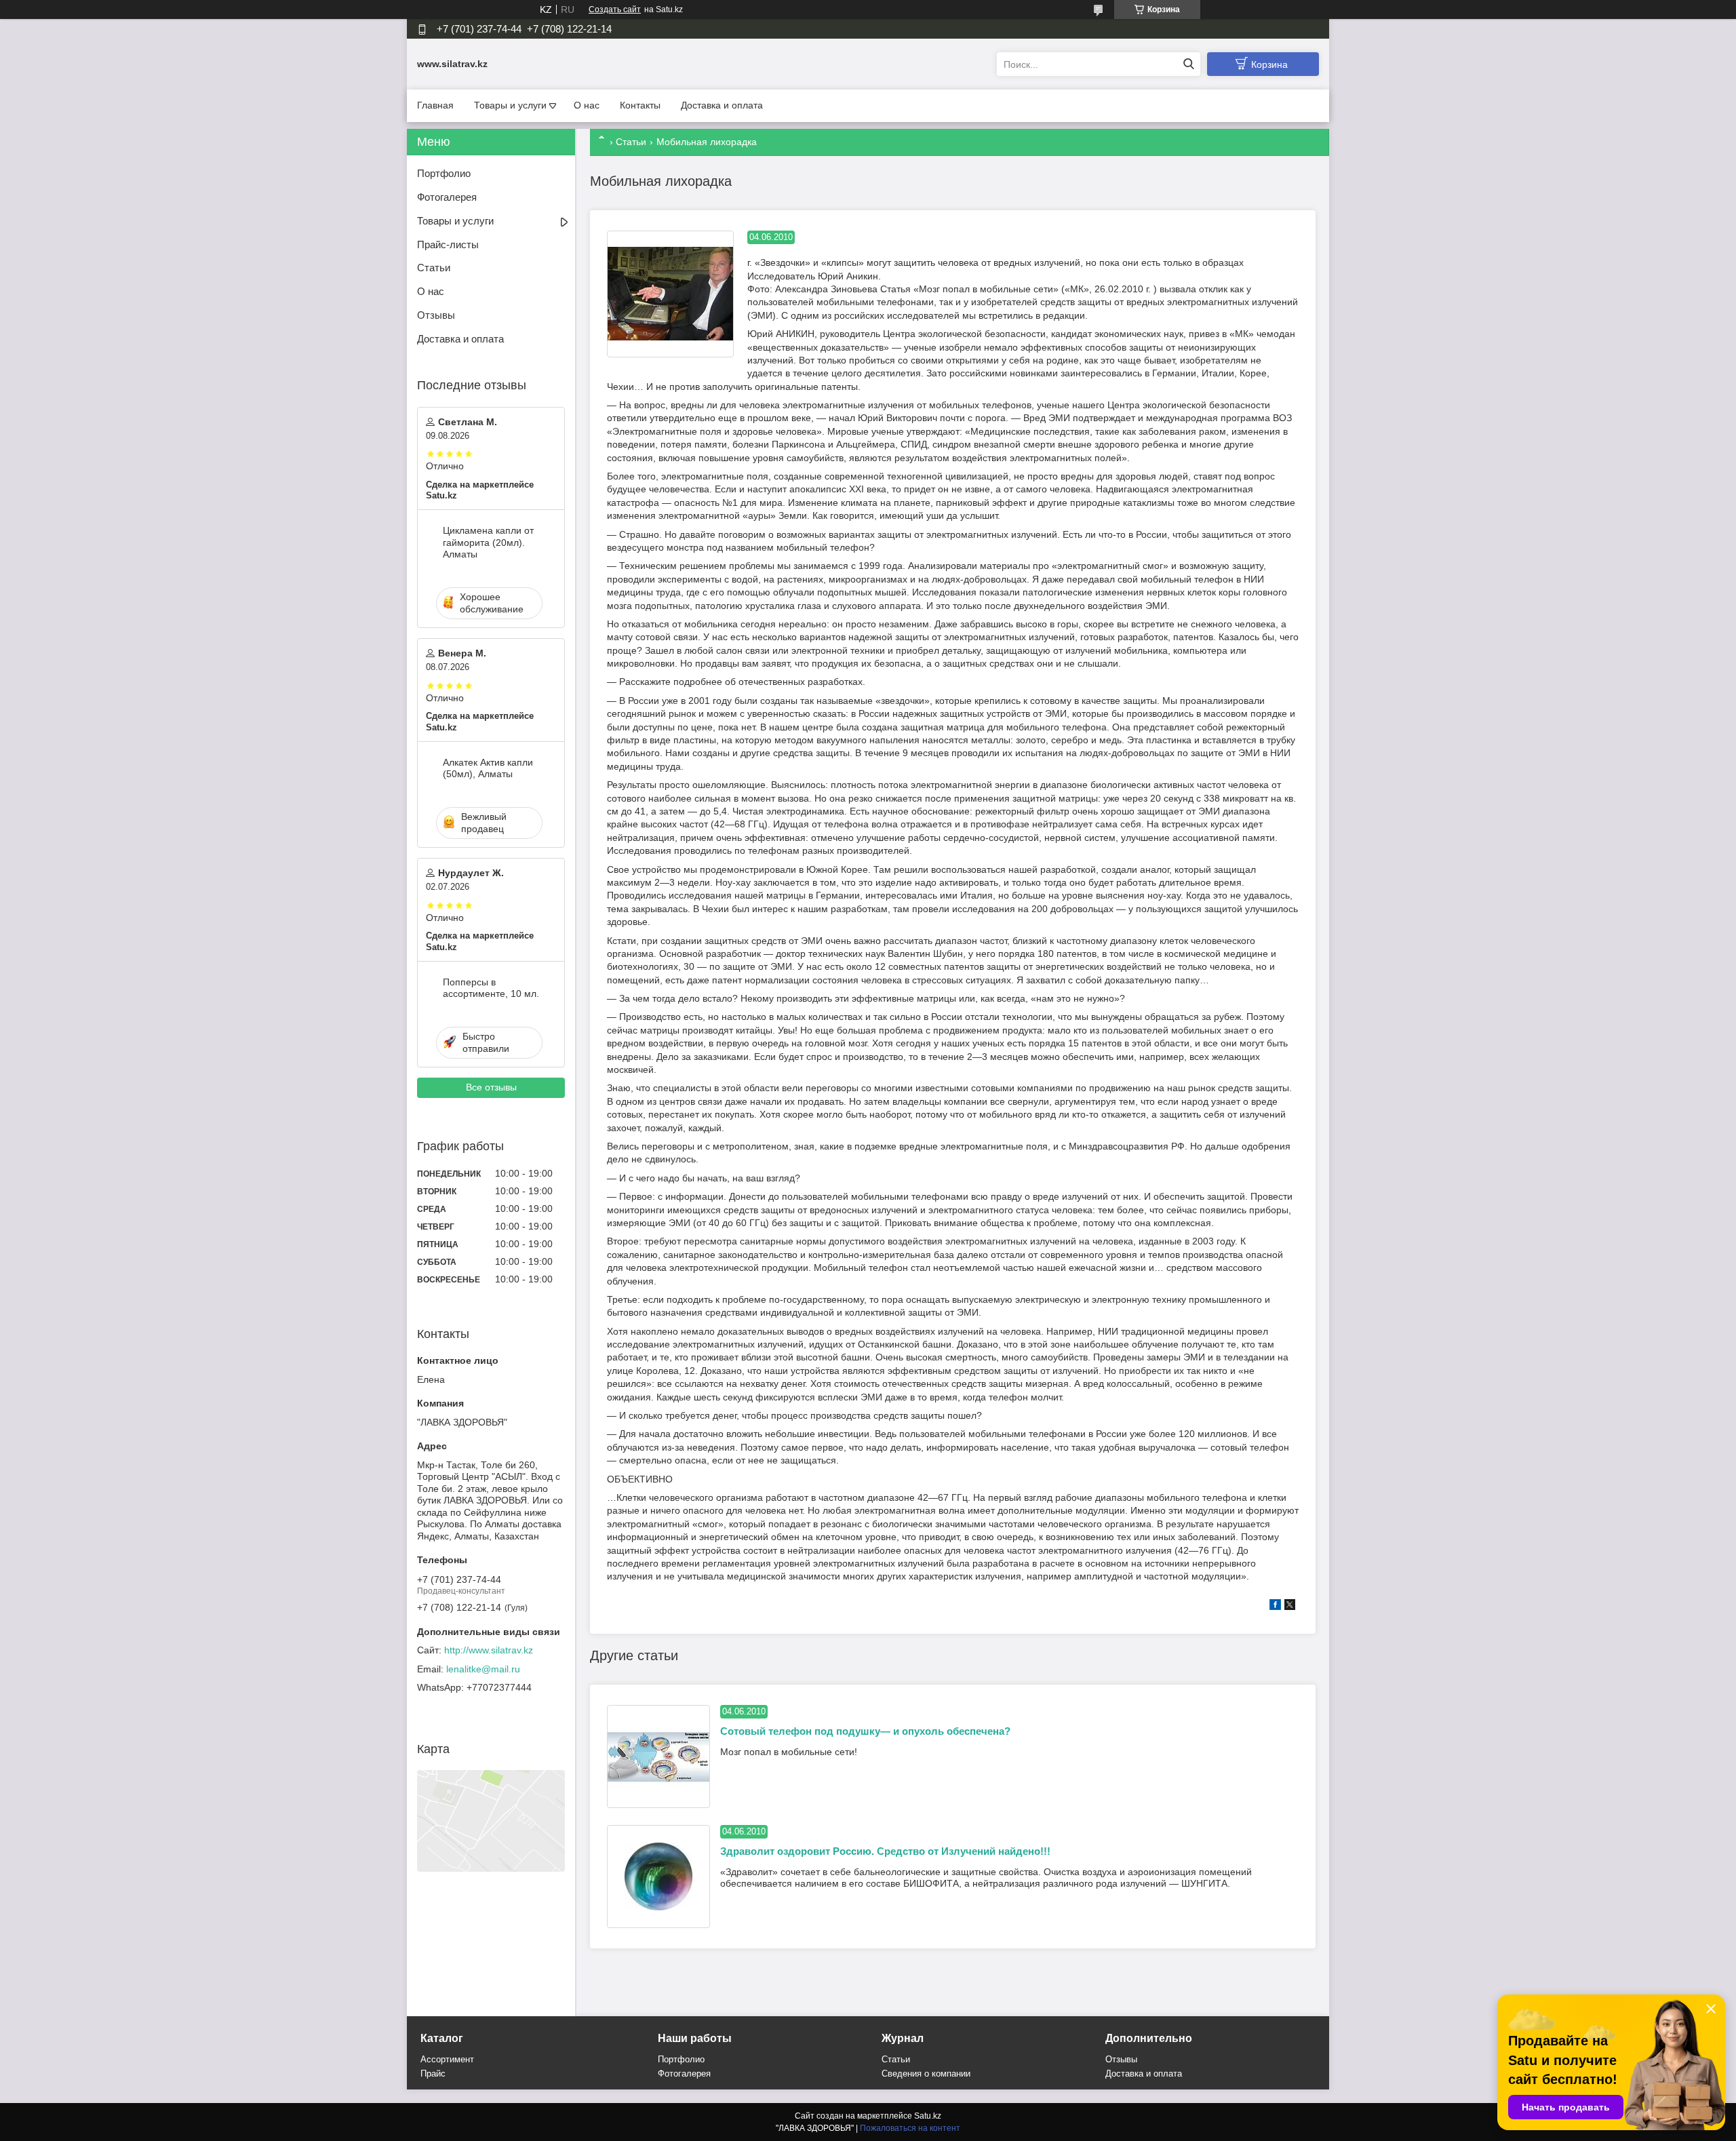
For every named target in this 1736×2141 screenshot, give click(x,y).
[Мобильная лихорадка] (670, 294)
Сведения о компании (926, 2074)
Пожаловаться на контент (910, 2128)
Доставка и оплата (722, 105)
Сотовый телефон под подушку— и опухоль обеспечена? (865, 1731)
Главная (435, 105)
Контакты (640, 105)
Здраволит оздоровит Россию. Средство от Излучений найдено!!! (885, 1851)
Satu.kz (928, 2116)
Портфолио (444, 173)
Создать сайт (615, 9)
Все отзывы (491, 1087)
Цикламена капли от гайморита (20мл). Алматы (488, 542)
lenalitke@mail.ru (483, 1669)
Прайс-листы (448, 244)
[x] (1290, 1607)
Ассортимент (447, 2059)
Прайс (433, 2074)
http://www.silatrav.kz (489, 1650)
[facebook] (1275, 1607)
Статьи (631, 142)
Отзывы (436, 315)
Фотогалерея (447, 197)
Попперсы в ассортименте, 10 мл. (491, 988)
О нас (587, 105)
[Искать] (1188, 64)
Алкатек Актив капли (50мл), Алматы (488, 768)
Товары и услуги (510, 105)
